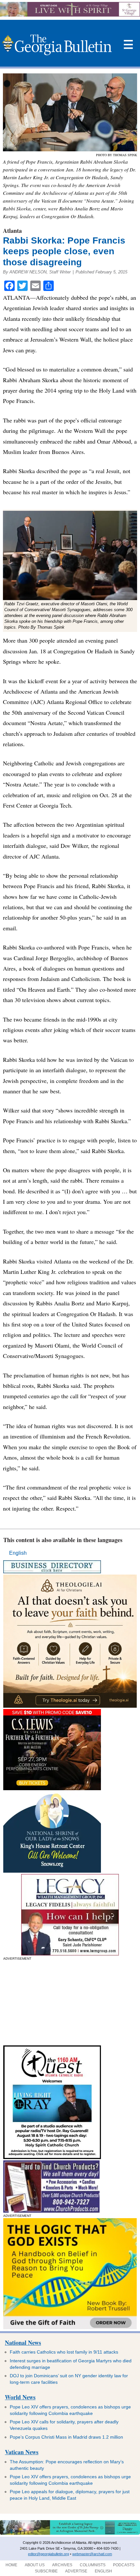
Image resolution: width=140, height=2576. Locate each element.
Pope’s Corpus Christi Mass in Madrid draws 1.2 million (66, 2437)
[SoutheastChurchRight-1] (51, 2211)
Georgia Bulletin (57, 45)
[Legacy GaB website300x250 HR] (70, 1954)
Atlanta (12, 231)
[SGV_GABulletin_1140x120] (70, 15)
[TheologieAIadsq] (70, 1706)
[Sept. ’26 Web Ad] (52, 1871)
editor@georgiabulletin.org (49, 2554)
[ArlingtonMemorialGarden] (70, 2533)
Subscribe (46, 2571)
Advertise (76, 2571)
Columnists (93, 2565)
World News (20, 2397)
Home (11, 2565)
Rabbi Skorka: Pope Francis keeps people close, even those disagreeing (64, 251)
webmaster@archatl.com (92, 2554)
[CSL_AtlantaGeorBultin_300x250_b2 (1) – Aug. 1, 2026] (52, 1788)
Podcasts (124, 2565)
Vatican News (22, 2452)
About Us (35, 2565)
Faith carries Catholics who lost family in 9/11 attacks (64, 2352)
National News (23, 2343)
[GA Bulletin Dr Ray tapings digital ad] (52, 2157)
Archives (62, 2565)
